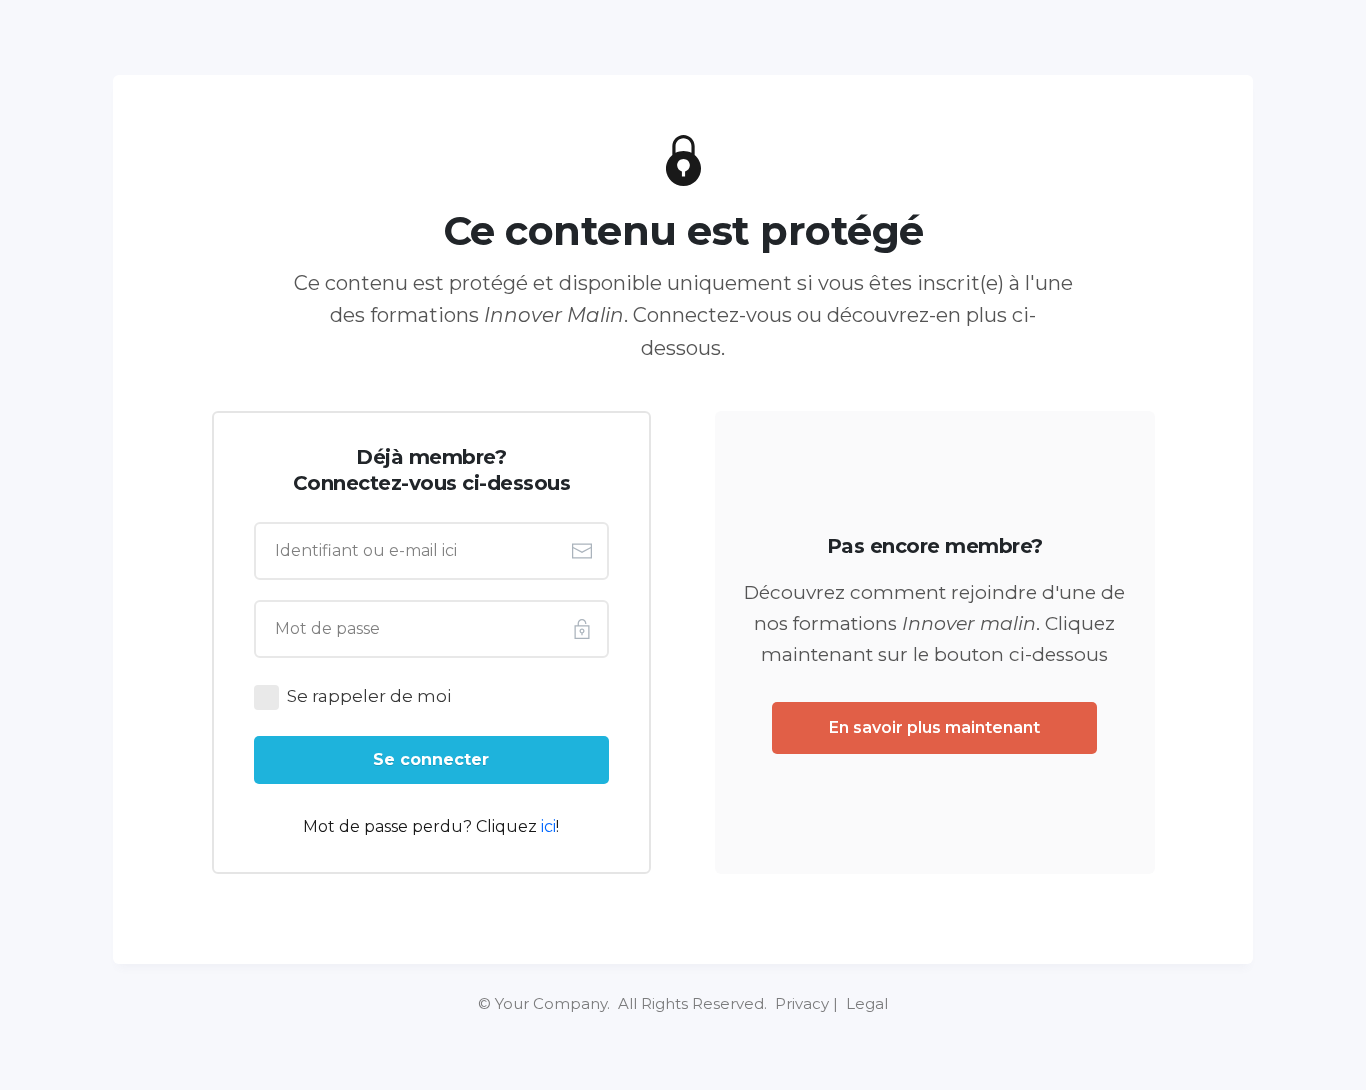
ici (548, 826)
